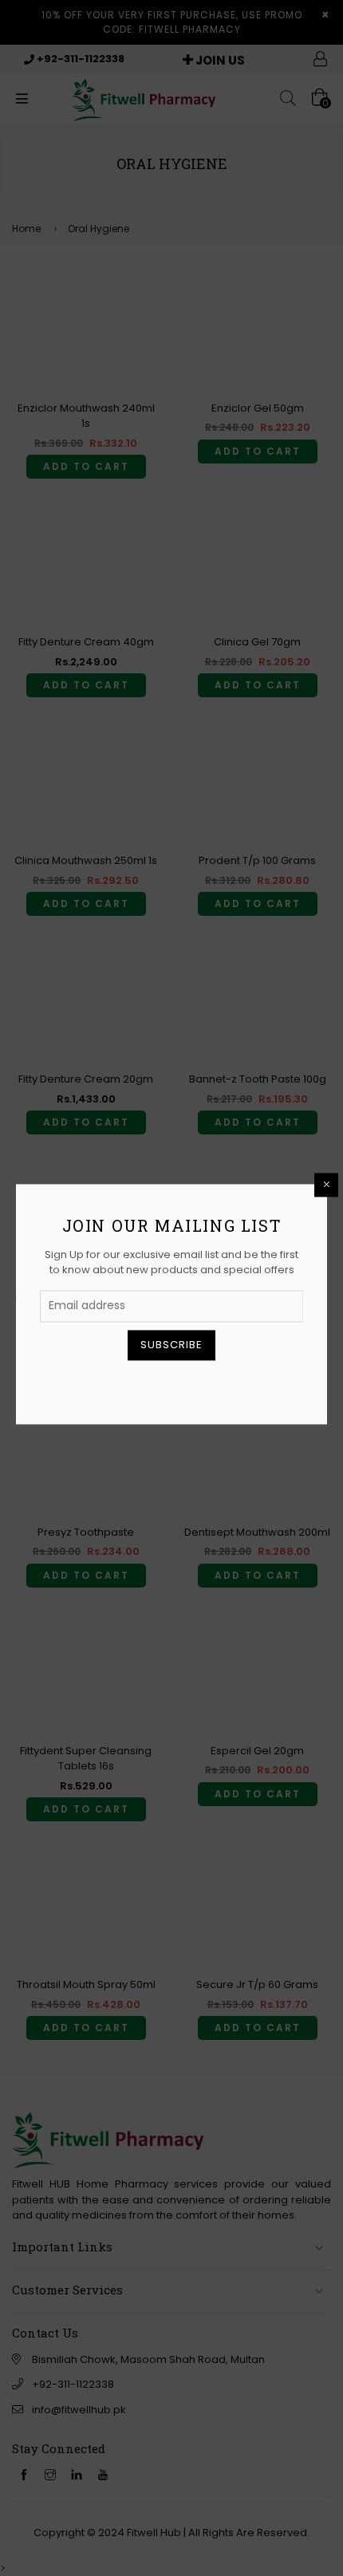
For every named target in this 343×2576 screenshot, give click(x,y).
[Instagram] (185, 1385)
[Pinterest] (159, 1385)
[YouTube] (211, 1385)
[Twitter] (132, 1385)
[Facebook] (106, 1385)
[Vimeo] (238, 1385)
